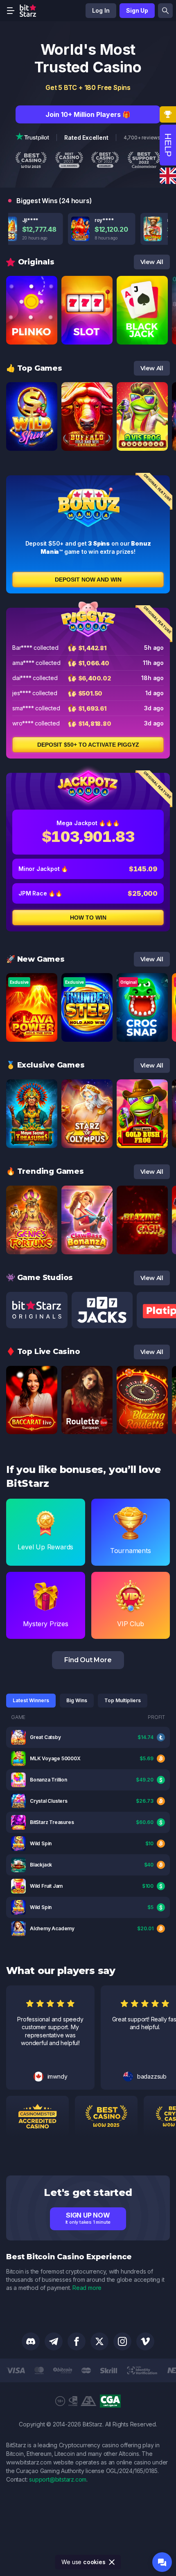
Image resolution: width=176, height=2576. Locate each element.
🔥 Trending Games (45, 1171)
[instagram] (122, 2341)
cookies (94, 2562)
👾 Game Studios (39, 1278)
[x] (99, 2341)
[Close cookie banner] (112, 2562)
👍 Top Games (34, 368)
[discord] (31, 2341)
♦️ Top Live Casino (43, 1352)
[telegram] (54, 2341)
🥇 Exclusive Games (45, 1065)
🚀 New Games (35, 959)
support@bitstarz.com (58, 2479)
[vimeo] (145, 2341)
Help (168, 145)
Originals (36, 262)
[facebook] (77, 2341)
